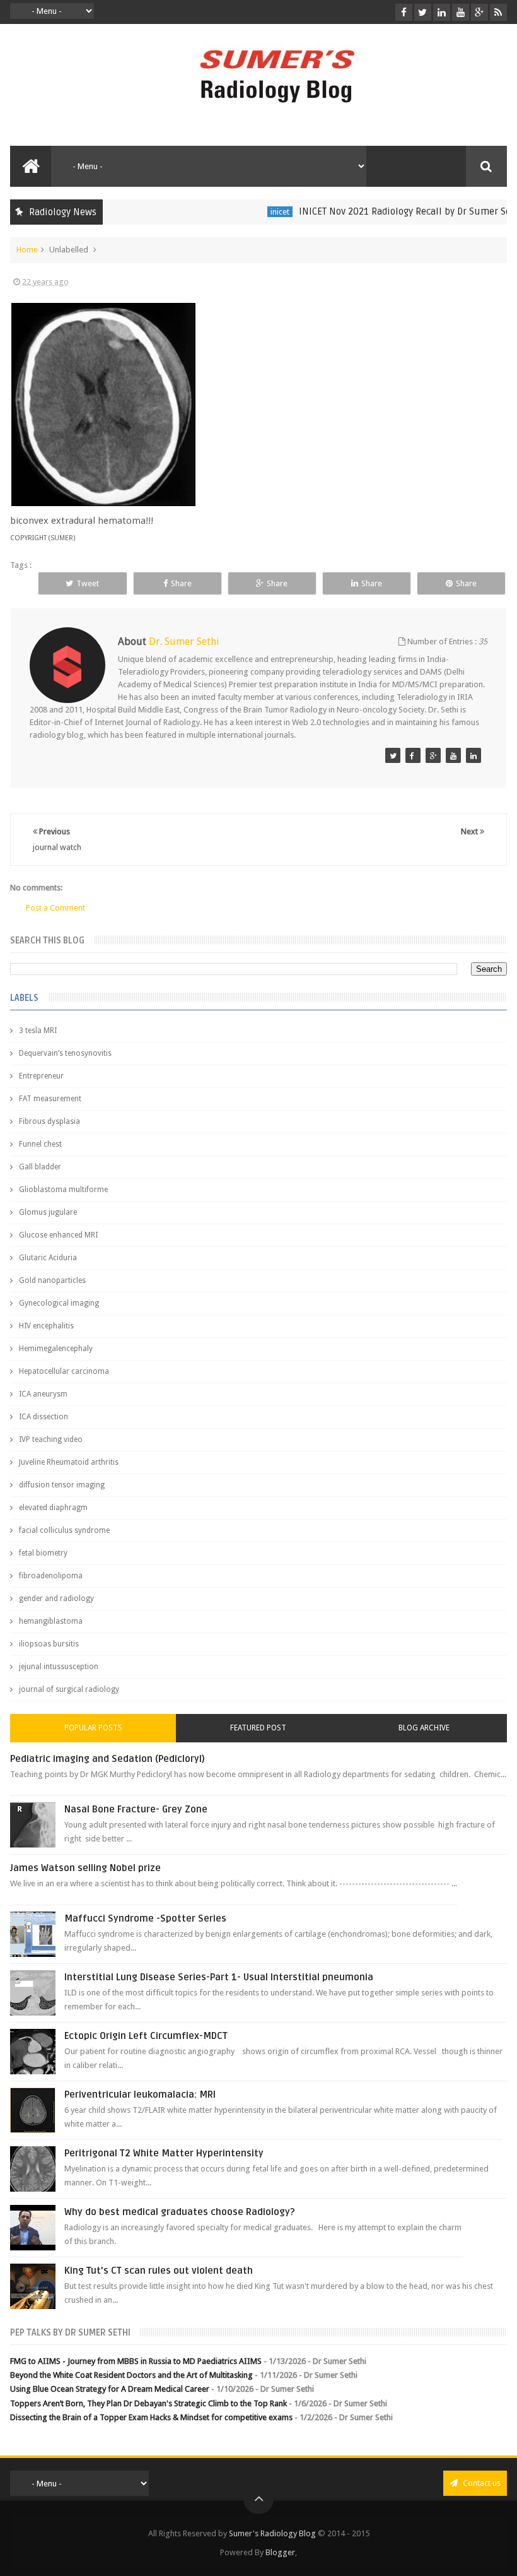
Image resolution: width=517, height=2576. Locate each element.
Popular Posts (93, 1728)
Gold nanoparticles (52, 1280)
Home (27, 250)
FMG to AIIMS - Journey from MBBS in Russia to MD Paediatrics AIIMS (136, 2361)
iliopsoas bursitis (49, 1644)
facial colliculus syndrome (64, 1530)
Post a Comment (55, 908)
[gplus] (479, 12)
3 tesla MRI (38, 1031)
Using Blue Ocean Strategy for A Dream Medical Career (110, 2389)
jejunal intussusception (59, 1667)
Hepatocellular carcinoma (64, 1371)
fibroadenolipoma (51, 1576)
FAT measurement (50, 1099)
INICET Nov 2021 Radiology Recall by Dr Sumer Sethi (386, 211)
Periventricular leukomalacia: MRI (140, 2094)
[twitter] (423, 12)
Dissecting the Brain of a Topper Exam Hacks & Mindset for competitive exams (151, 2417)
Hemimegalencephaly (56, 1349)
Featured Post (258, 1728)
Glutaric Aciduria (48, 1258)
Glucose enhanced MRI (58, 1235)
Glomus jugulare (48, 1212)
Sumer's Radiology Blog (272, 2533)
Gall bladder (40, 1167)
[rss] (498, 12)
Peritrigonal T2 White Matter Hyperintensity (164, 2153)
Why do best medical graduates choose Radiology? (180, 2212)
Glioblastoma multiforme (63, 1190)
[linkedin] (442, 12)
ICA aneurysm (43, 1394)
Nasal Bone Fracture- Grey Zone (136, 1809)
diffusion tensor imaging (62, 1485)
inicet (255, 212)
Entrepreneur (41, 1076)
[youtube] (461, 12)
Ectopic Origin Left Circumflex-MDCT (146, 2036)
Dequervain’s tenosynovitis (65, 1053)
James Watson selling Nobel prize (85, 1868)
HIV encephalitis (46, 1326)
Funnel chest (40, 1144)
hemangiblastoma (51, 1621)
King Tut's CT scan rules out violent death (159, 2271)
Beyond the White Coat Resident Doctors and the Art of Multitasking (131, 2375)
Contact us (481, 2483)
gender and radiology (56, 1598)
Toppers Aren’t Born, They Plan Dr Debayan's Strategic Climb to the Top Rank (148, 2403)
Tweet (88, 583)
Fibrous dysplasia (49, 1121)
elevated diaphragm (53, 1508)
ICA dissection (44, 1417)
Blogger (280, 2552)
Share (181, 583)
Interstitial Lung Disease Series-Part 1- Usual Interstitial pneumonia (219, 1977)
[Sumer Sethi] (393, 755)
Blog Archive (424, 1728)
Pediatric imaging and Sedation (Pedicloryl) (107, 1759)
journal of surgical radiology (69, 1689)
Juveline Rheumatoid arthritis (69, 1462)
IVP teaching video (51, 1439)
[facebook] (404, 12)
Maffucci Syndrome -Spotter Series (145, 1918)
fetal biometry (43, 1553)
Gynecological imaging (59, 1303)
